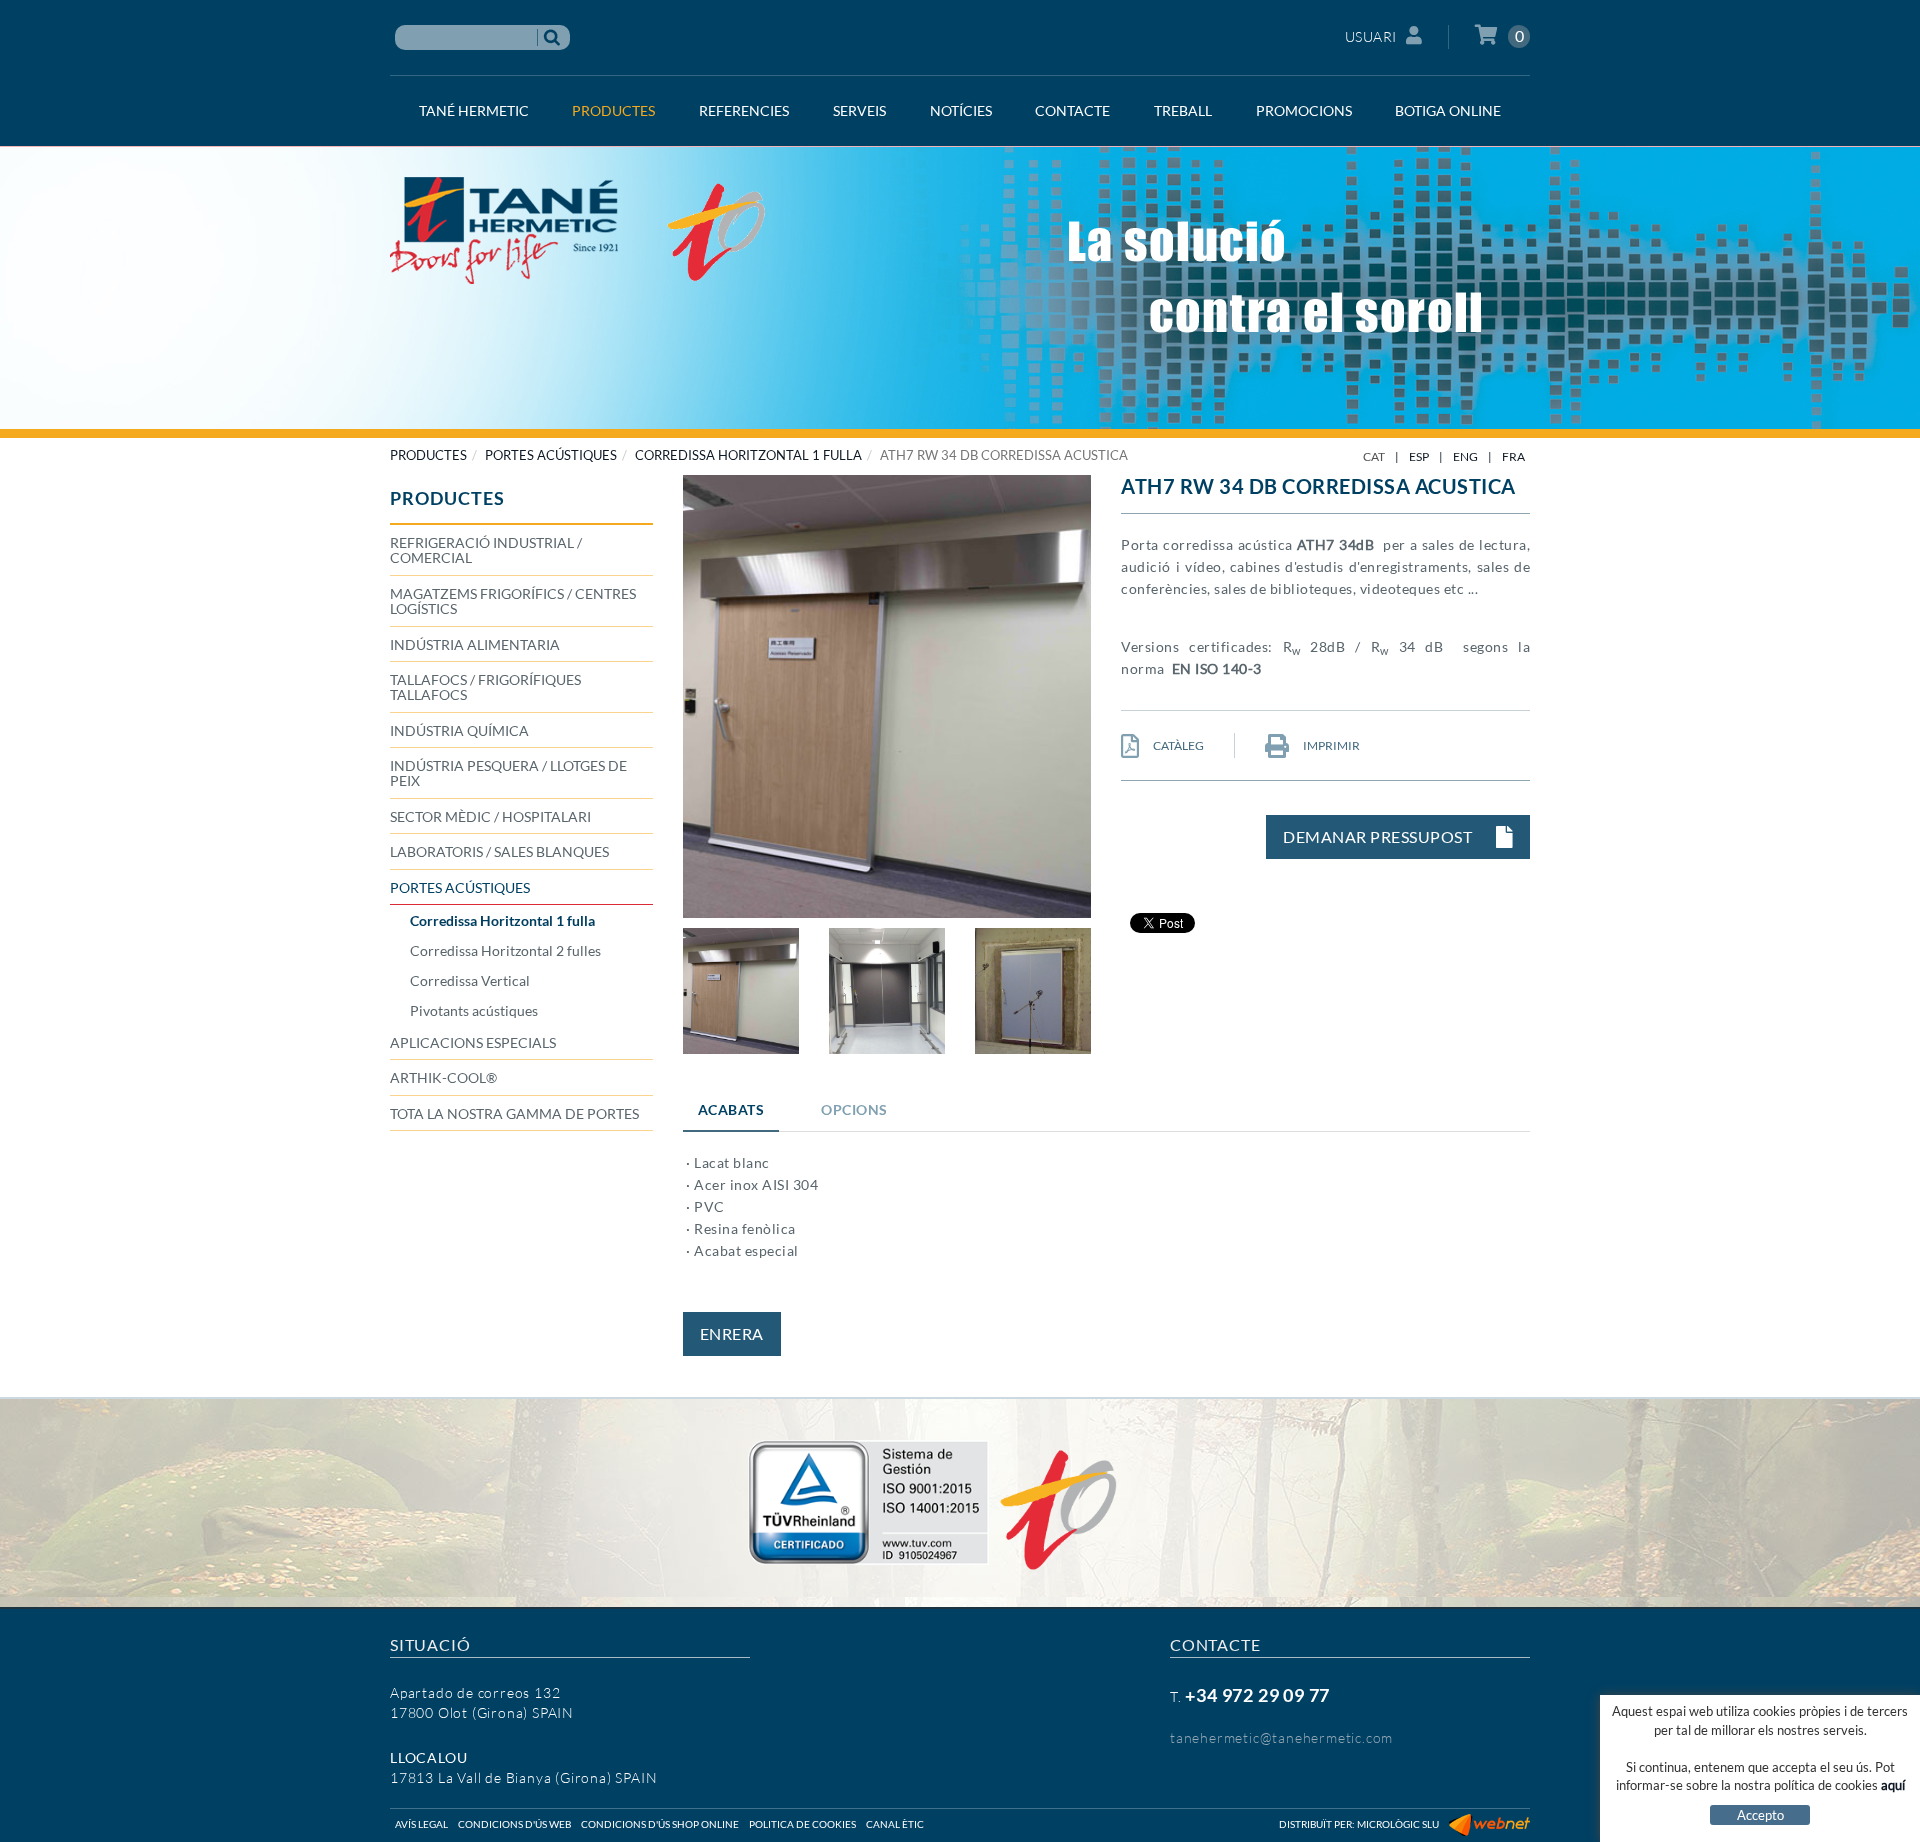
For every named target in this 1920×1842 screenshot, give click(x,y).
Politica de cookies (802, 1824)
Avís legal (421, 1824)
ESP (1419, 456)
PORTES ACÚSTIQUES (551, 455)
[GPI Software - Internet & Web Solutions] (1489, 1824)
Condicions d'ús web (514, 1824)
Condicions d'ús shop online (660, 1824)
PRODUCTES (428, 455)
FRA (1513, 456)
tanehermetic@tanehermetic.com (1281, 1737)
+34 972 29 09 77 (1257, 1695)
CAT (1374, 456)
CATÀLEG (1177, 745)
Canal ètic (895, 1824)
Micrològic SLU (1398, 1824)
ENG (1465, 456)
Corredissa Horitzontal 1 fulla (748, 455)
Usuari (1371, 36)
